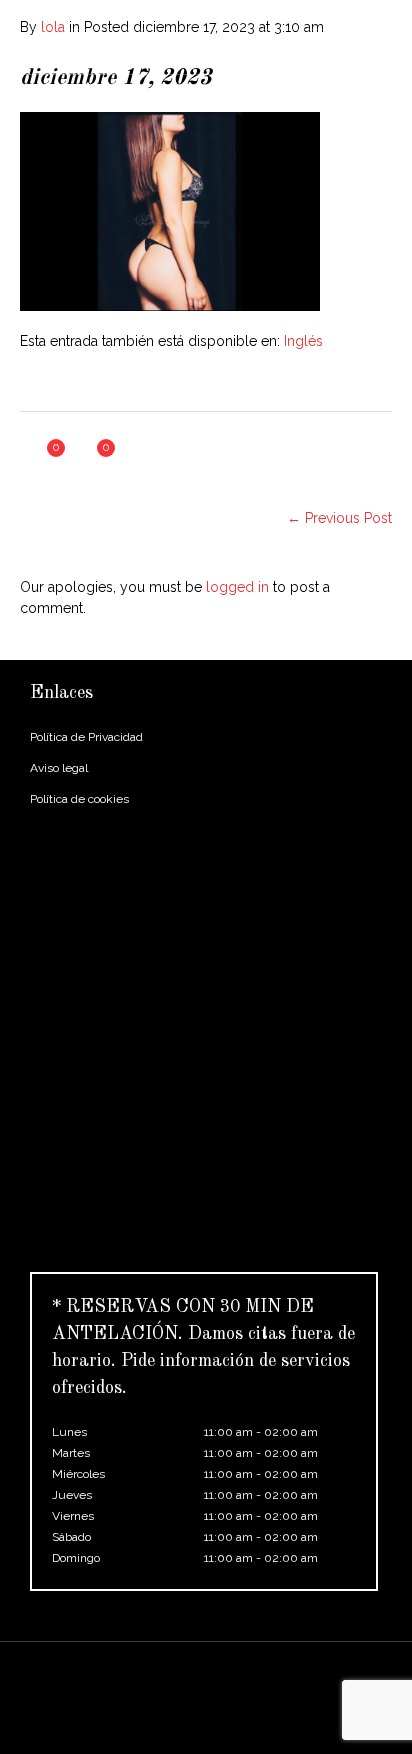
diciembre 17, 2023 (116, 78)
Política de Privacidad (86, 737)
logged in (237, 587)
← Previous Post (339, 518)
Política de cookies (79, 799)
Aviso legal (59, 768)
